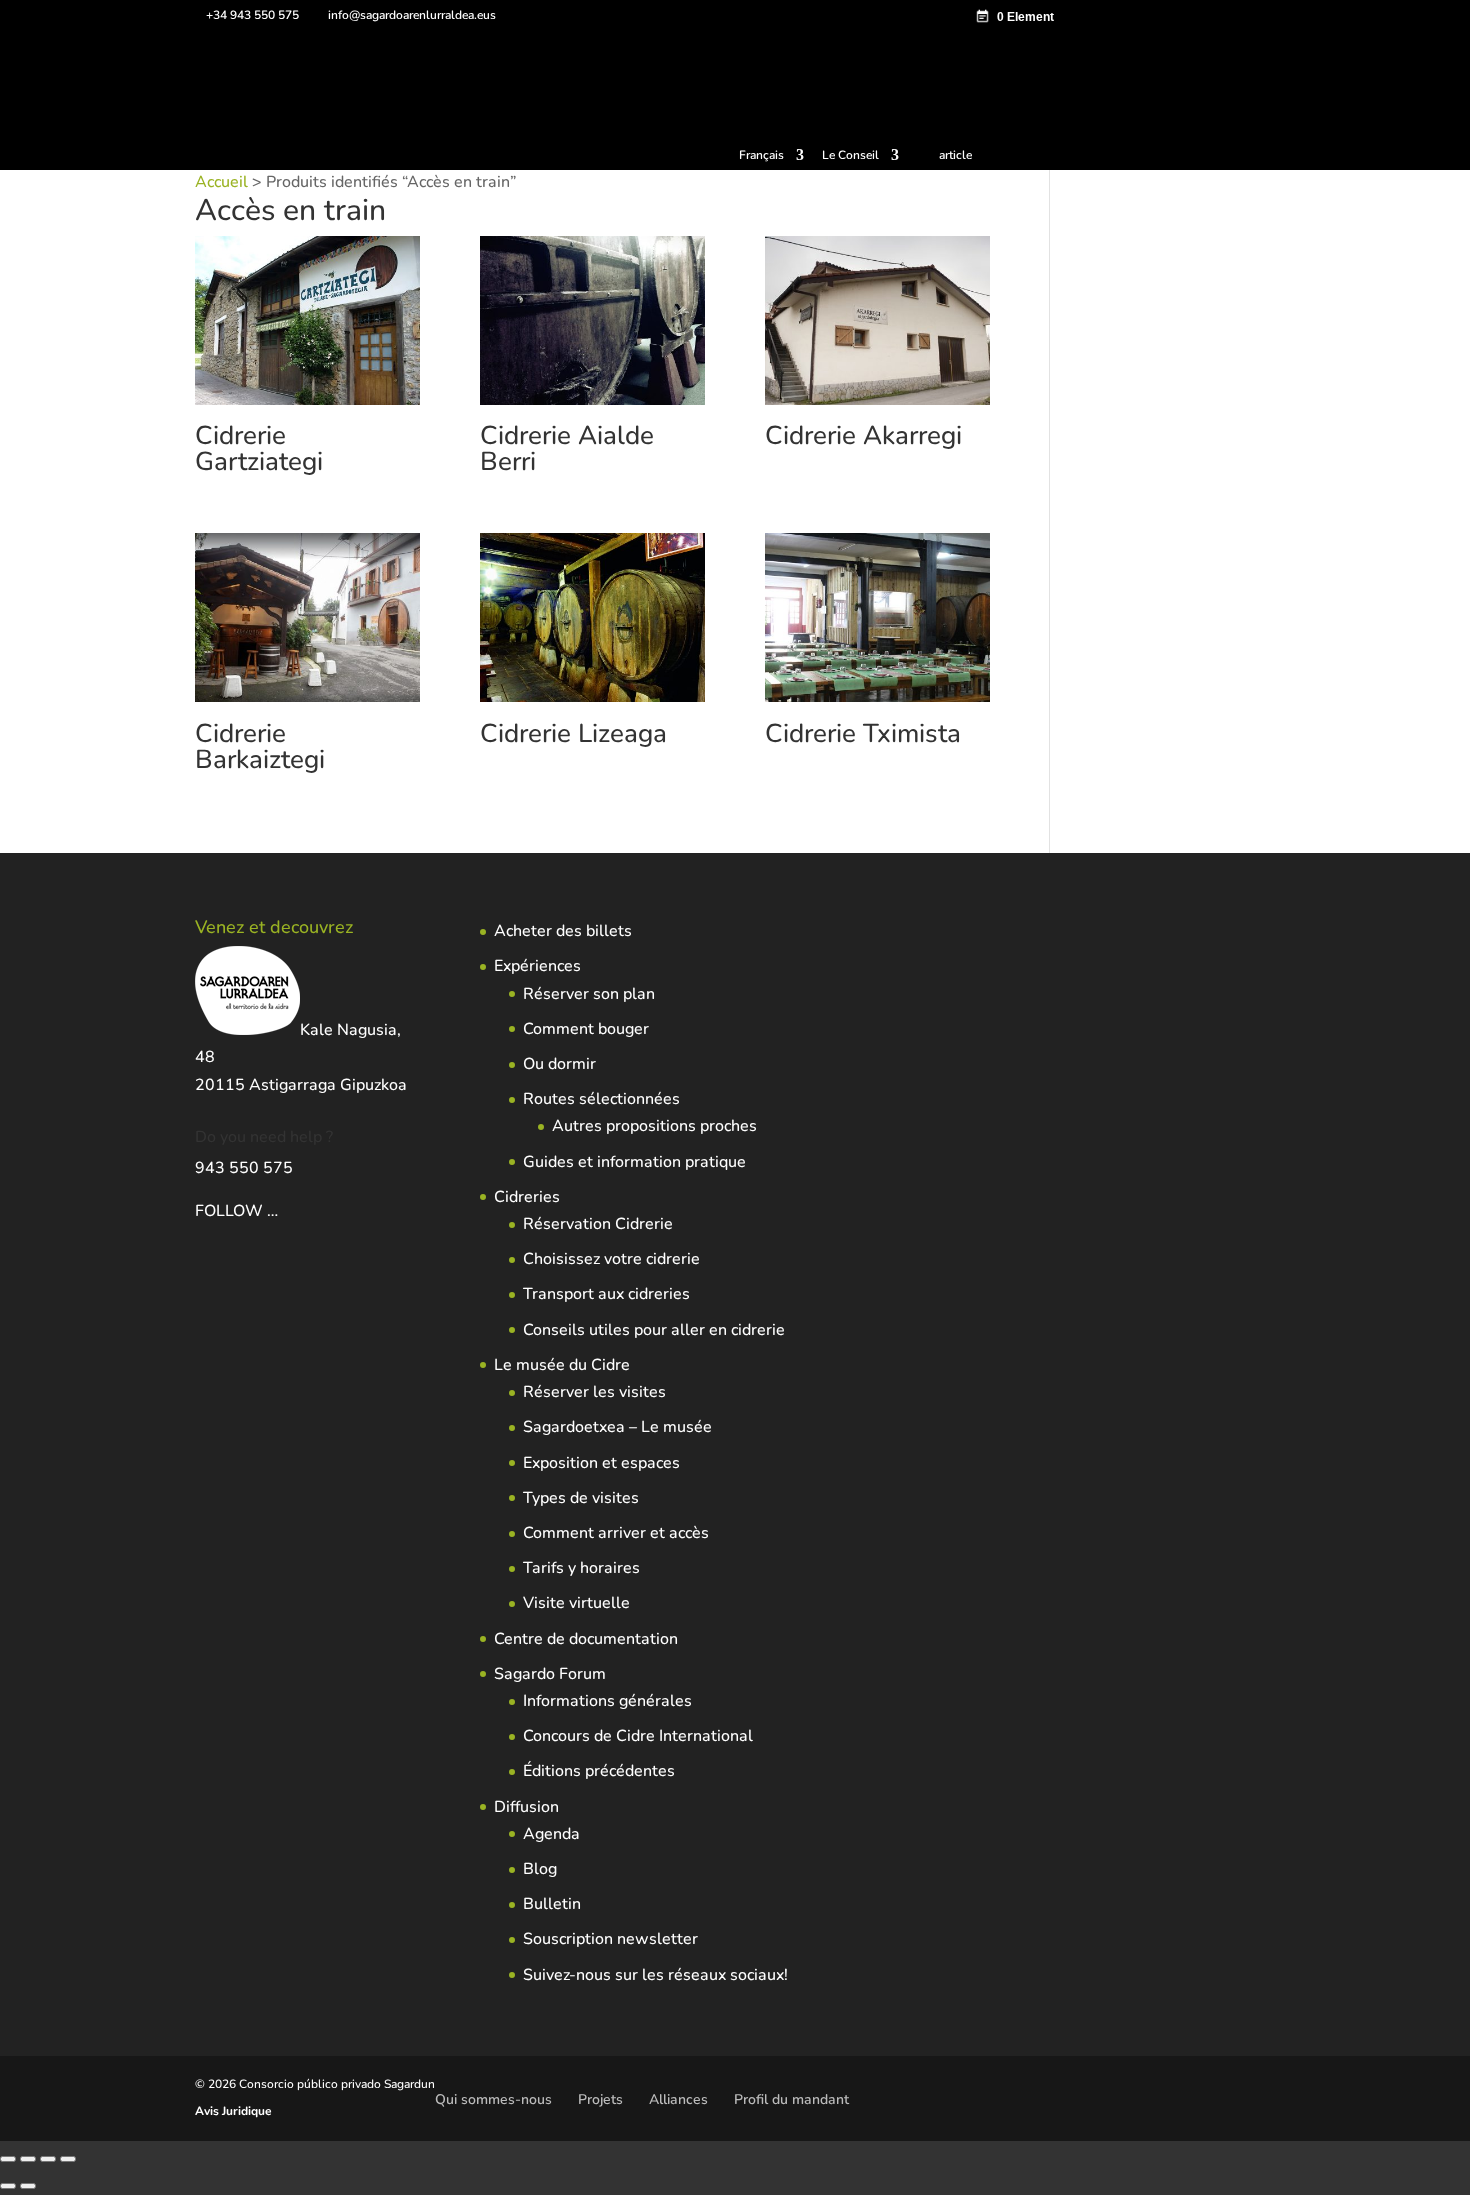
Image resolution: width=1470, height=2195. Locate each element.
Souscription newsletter (610, 1939)
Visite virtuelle (576, 1603)
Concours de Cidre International (638, 1736)
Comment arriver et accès (616, 1533)
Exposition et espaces (601, 1463)
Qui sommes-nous (493, 2099)
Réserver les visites (594, 1392)
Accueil (221, 182)
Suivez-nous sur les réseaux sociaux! (655, 1975)
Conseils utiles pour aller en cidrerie (654, 1330)
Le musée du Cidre (562, 1365)
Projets (600, 2099)
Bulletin (552, 1904)
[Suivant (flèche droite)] (28, 2186)
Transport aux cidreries (606, 1294)
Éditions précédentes (599, 1771)
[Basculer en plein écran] (28, 2159)
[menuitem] (771, 159)
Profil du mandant (791, 2099)
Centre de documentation (586, 1639)
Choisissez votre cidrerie (611, 1259)
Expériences (537, 966)
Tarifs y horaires (581, 1568)
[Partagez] (48, 2159)
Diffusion (526, 1807)
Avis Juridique (233, 2111)
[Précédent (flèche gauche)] (8, 2186)
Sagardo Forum (550, 1674)
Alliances (678, 2099)
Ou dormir (559, 1064)
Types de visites (581, 1498)
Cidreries (527, 1197)
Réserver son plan (589, 994)
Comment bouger (586, 1029)
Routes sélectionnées (601, 1099)
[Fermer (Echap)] (68, 2159)
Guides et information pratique (634, 1162)
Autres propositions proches (654, 1126)
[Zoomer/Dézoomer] (8, 2159)
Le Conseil (850, 156)
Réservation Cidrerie (598, 1224)
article (955, 155)
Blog (540, 1869)
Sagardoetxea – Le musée (617, 1427)
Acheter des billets (563, 931)
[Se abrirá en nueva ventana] (280, 1211)
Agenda (551, 1834)
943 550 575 (244, 1168)
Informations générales (607, 1701)
